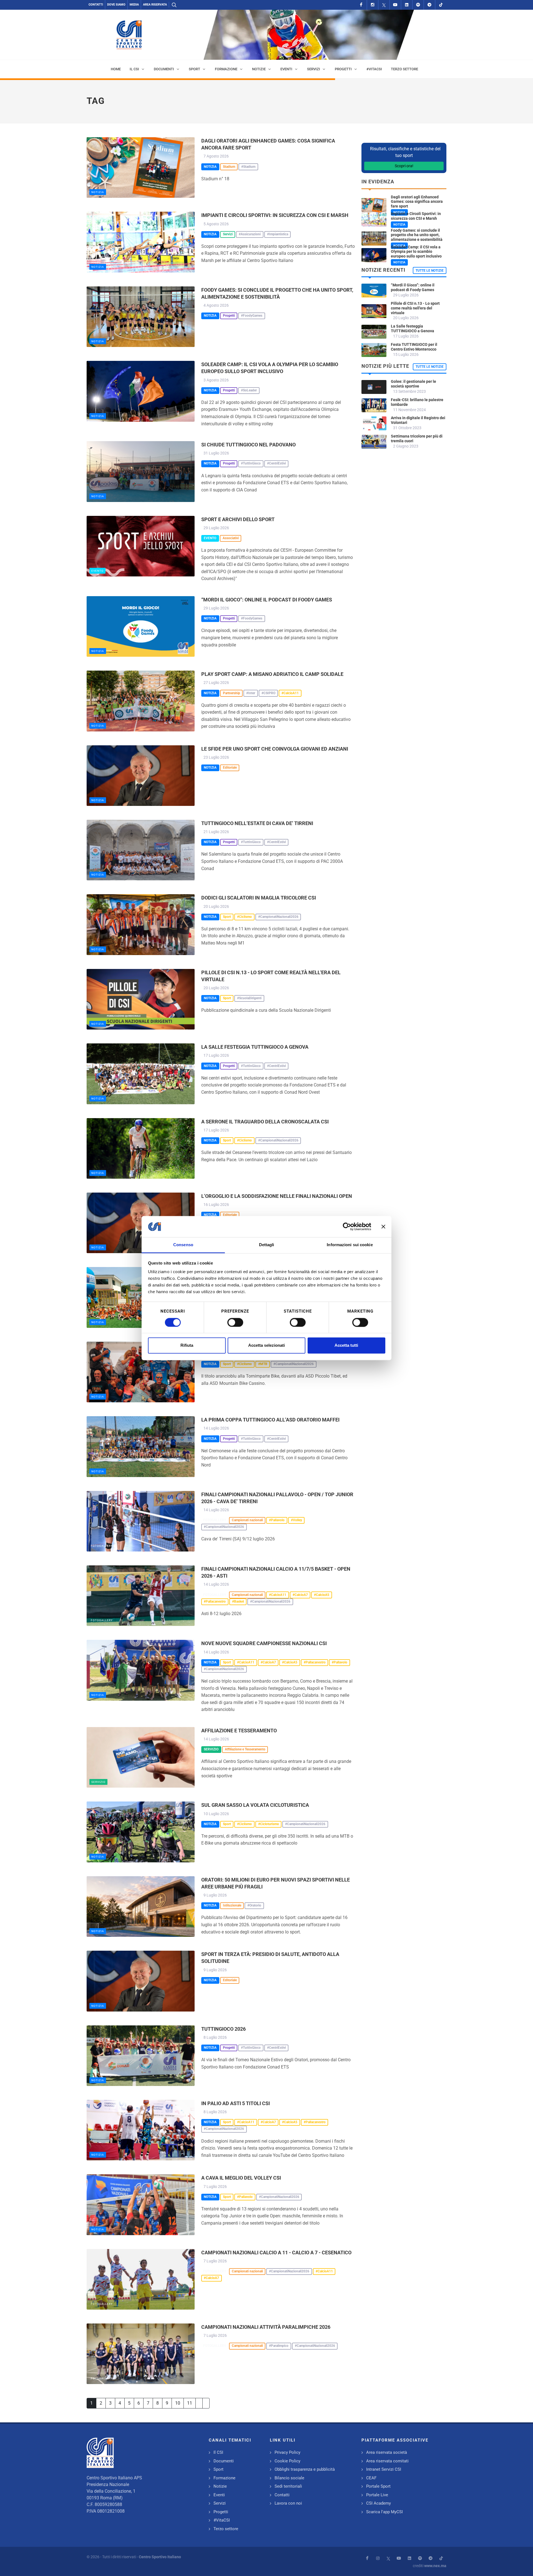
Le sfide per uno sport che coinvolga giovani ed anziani (275, 749)
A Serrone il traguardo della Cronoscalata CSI (265, 1122)
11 (190, 2403)
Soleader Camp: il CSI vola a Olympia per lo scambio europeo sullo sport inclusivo (416, 252)
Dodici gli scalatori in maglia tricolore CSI (259, 898)
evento (97, 571)
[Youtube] (395, 5)
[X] (384, 5)
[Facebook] (361, 5)
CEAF (371, 2478)
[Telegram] (429, 5)
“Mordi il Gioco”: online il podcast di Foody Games (267, 600)
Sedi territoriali (288, 2486)
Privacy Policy (287, 2452)
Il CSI (218, 2452)
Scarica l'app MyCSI (384, 2512)
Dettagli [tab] (267, 1245)
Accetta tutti (346, 1346)
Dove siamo (116, 5)
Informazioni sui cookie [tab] (350, 1245)
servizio (98, 1782)
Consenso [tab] (183, 1245)
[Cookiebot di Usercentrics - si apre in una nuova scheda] (347, 1226)
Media (134, 5)
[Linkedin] (407, 5)
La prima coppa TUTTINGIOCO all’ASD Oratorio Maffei (270, 1420)
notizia (98, 192)
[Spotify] (418, 5)
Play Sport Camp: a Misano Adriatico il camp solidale (272, 674)
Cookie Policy (287, 2461)
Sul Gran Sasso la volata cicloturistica (255, 1805)
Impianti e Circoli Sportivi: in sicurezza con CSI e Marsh (275, 215)
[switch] (235, 1322)
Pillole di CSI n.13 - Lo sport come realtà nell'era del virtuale (415, 308)
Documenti (224, 2461)
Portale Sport (378, 2486)
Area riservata (155, 5)
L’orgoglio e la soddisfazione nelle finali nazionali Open (277, 1196)
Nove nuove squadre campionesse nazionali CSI (264, 1643)
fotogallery (102, 1546)
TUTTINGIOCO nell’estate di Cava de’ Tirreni (257, 823)
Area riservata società (387, 2452)
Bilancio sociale (289, 2478)
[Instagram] (373, 5)
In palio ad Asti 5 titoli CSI (236, 2103)
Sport (218, 2469)
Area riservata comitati (387, 2461)
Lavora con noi (288, 2503)
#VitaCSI (222, 2520)
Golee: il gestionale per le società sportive (413, 384)
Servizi (220, 2503)
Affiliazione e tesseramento (239, 1731)
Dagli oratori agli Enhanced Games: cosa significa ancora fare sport (417, 202)
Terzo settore (226, 2529)
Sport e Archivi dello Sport (238, 519)
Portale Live (377, 2495)
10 (178, 2403)
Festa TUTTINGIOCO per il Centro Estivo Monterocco (414, 347)
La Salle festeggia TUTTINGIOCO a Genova (255, 1047)
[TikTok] (441, 5)
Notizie (220, 2486)
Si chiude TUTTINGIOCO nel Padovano (248, 445)
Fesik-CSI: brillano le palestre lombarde (417, 402)
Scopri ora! (404, 166)
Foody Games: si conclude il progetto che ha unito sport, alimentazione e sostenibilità (417, 235)
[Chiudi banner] (383, 1226)
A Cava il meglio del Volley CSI (241, 2178)
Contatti (96, 5)
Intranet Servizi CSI (384, 2469)
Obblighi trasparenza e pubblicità (305, 2469)
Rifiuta (187, 1346)
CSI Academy (379, 2503)
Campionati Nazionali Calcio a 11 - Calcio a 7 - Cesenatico (276, 2253)
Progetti (221, 2512)
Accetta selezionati (266, 1346)
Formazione (224, 2478)
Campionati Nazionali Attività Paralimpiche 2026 (266, 2327)
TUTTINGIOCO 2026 (223, 2029)
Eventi (219, 2495)
